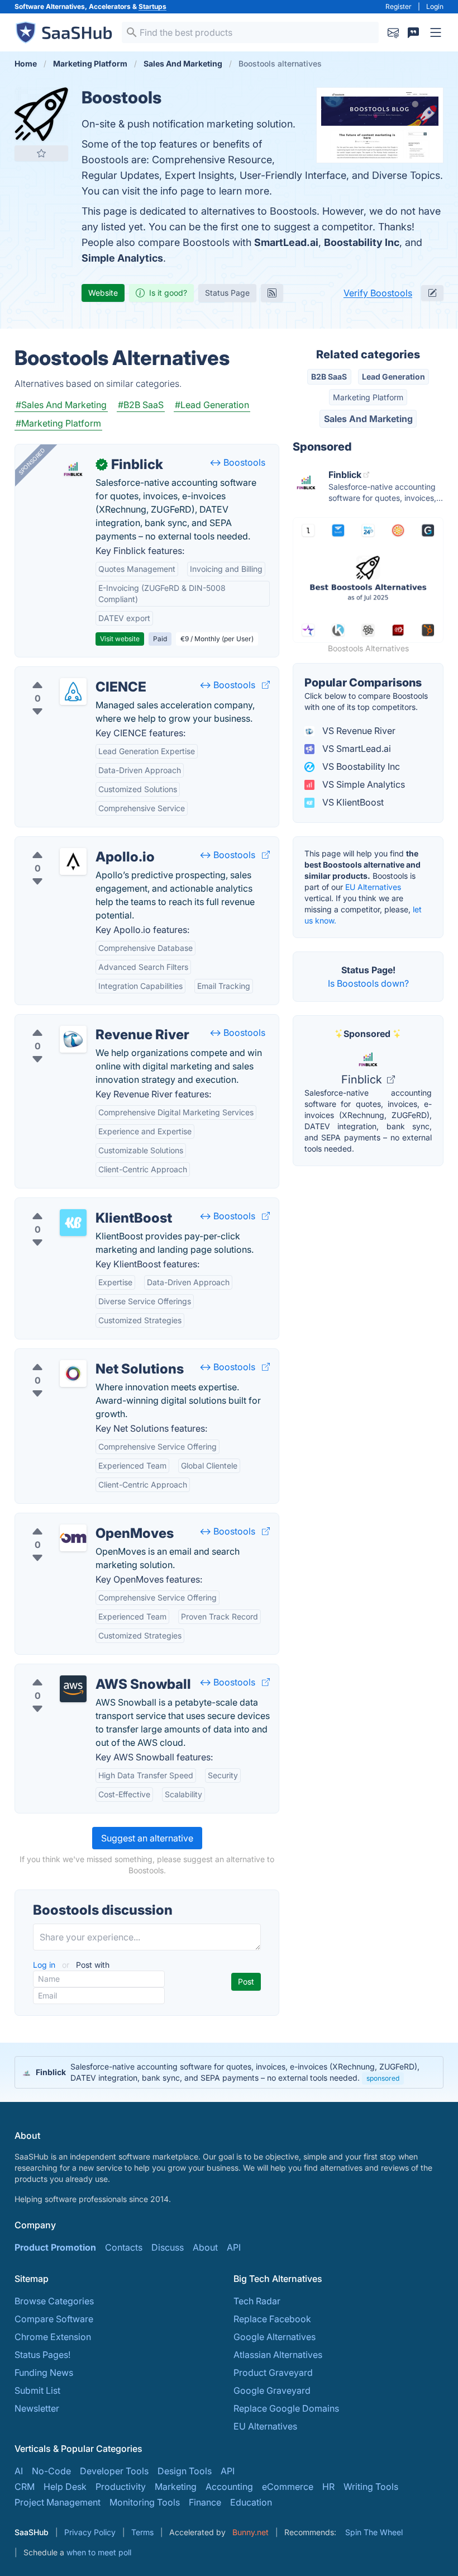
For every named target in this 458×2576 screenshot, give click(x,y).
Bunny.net (251, 2532)
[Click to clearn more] (229, 2072)
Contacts (124, 2247)
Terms (142, 2532)
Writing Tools (371, 2487)
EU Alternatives (373, 887)
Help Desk (65, 2487)
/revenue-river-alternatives (80, 1021)
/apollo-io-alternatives (71, 844)
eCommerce (288, 2487)
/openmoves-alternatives (76, 1520)
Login (435, 6)
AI (19, 2471)
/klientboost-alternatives (75, 1205)
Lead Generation (393, 377)
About (205, 2247)
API (234, 2247)
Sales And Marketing (368, 419)
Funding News (44, 2373)
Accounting (229, 2487)
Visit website (120, 639)
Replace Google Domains (286, 2408)
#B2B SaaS (141, 405)
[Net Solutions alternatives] (73, 1374)
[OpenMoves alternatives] (73, 1538)
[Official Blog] (272, 293)
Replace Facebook (272, 2319)
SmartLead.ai (286, 242)
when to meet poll (99, 2552)
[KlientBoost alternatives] (73, 1223)
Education (251, 2502)
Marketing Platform (368, 397)
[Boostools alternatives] (41, 114)
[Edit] (432, 293)
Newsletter (37, 2408)
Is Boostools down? (368, 983)
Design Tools (185, 2471)
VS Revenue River (358, 731)
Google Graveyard (272, 2390)
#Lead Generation (212, 405)
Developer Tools (114, 2471)
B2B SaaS (329, 377)
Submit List (37, 2390)
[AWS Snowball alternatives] (73, 1689)
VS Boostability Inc (360, 766)
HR (328, 2487)
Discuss (168, 2247)
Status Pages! (42, 2355)
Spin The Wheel (374, 2532)
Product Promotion (55, 2247)
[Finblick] (73, 469)
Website (103, 293)
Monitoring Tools (145, 2502)
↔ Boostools (237, 462)
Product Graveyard (273, 2373)
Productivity (121, 2487)
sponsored (383, 2078)
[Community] (413, 32)
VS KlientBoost (352, 802)
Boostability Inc (362, 242)
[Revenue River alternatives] (73, 1039)
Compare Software (54, 2319)
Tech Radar (257, 2301)
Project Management (58, 2502)
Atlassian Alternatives (278, 2355)
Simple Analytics (122, 258)
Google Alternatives (275, 2337)
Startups (152, 6)
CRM (25, 2487)
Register (399, 6)
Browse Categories (54, 2301)
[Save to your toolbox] (41, 153)
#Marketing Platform (58, 423)
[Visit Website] (266, 685)
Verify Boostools (378, 293)
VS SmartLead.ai (356, 749)
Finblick (363, 1079)
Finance (205, 2502)
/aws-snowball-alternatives (81, 1671)
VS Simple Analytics (362, 784)
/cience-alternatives (65, 674)
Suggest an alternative (147, 1838)
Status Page (227, 293)
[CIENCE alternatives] (73, 692)
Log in (45, 1965)
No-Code (51, 2471)
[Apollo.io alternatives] (73, 861)
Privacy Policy (90, 2532)
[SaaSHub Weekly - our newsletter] (393, 32)
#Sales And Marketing (61, 405)
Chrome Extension (53, 2337)
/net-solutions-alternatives (79, 1356)
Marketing (176, 2487)
